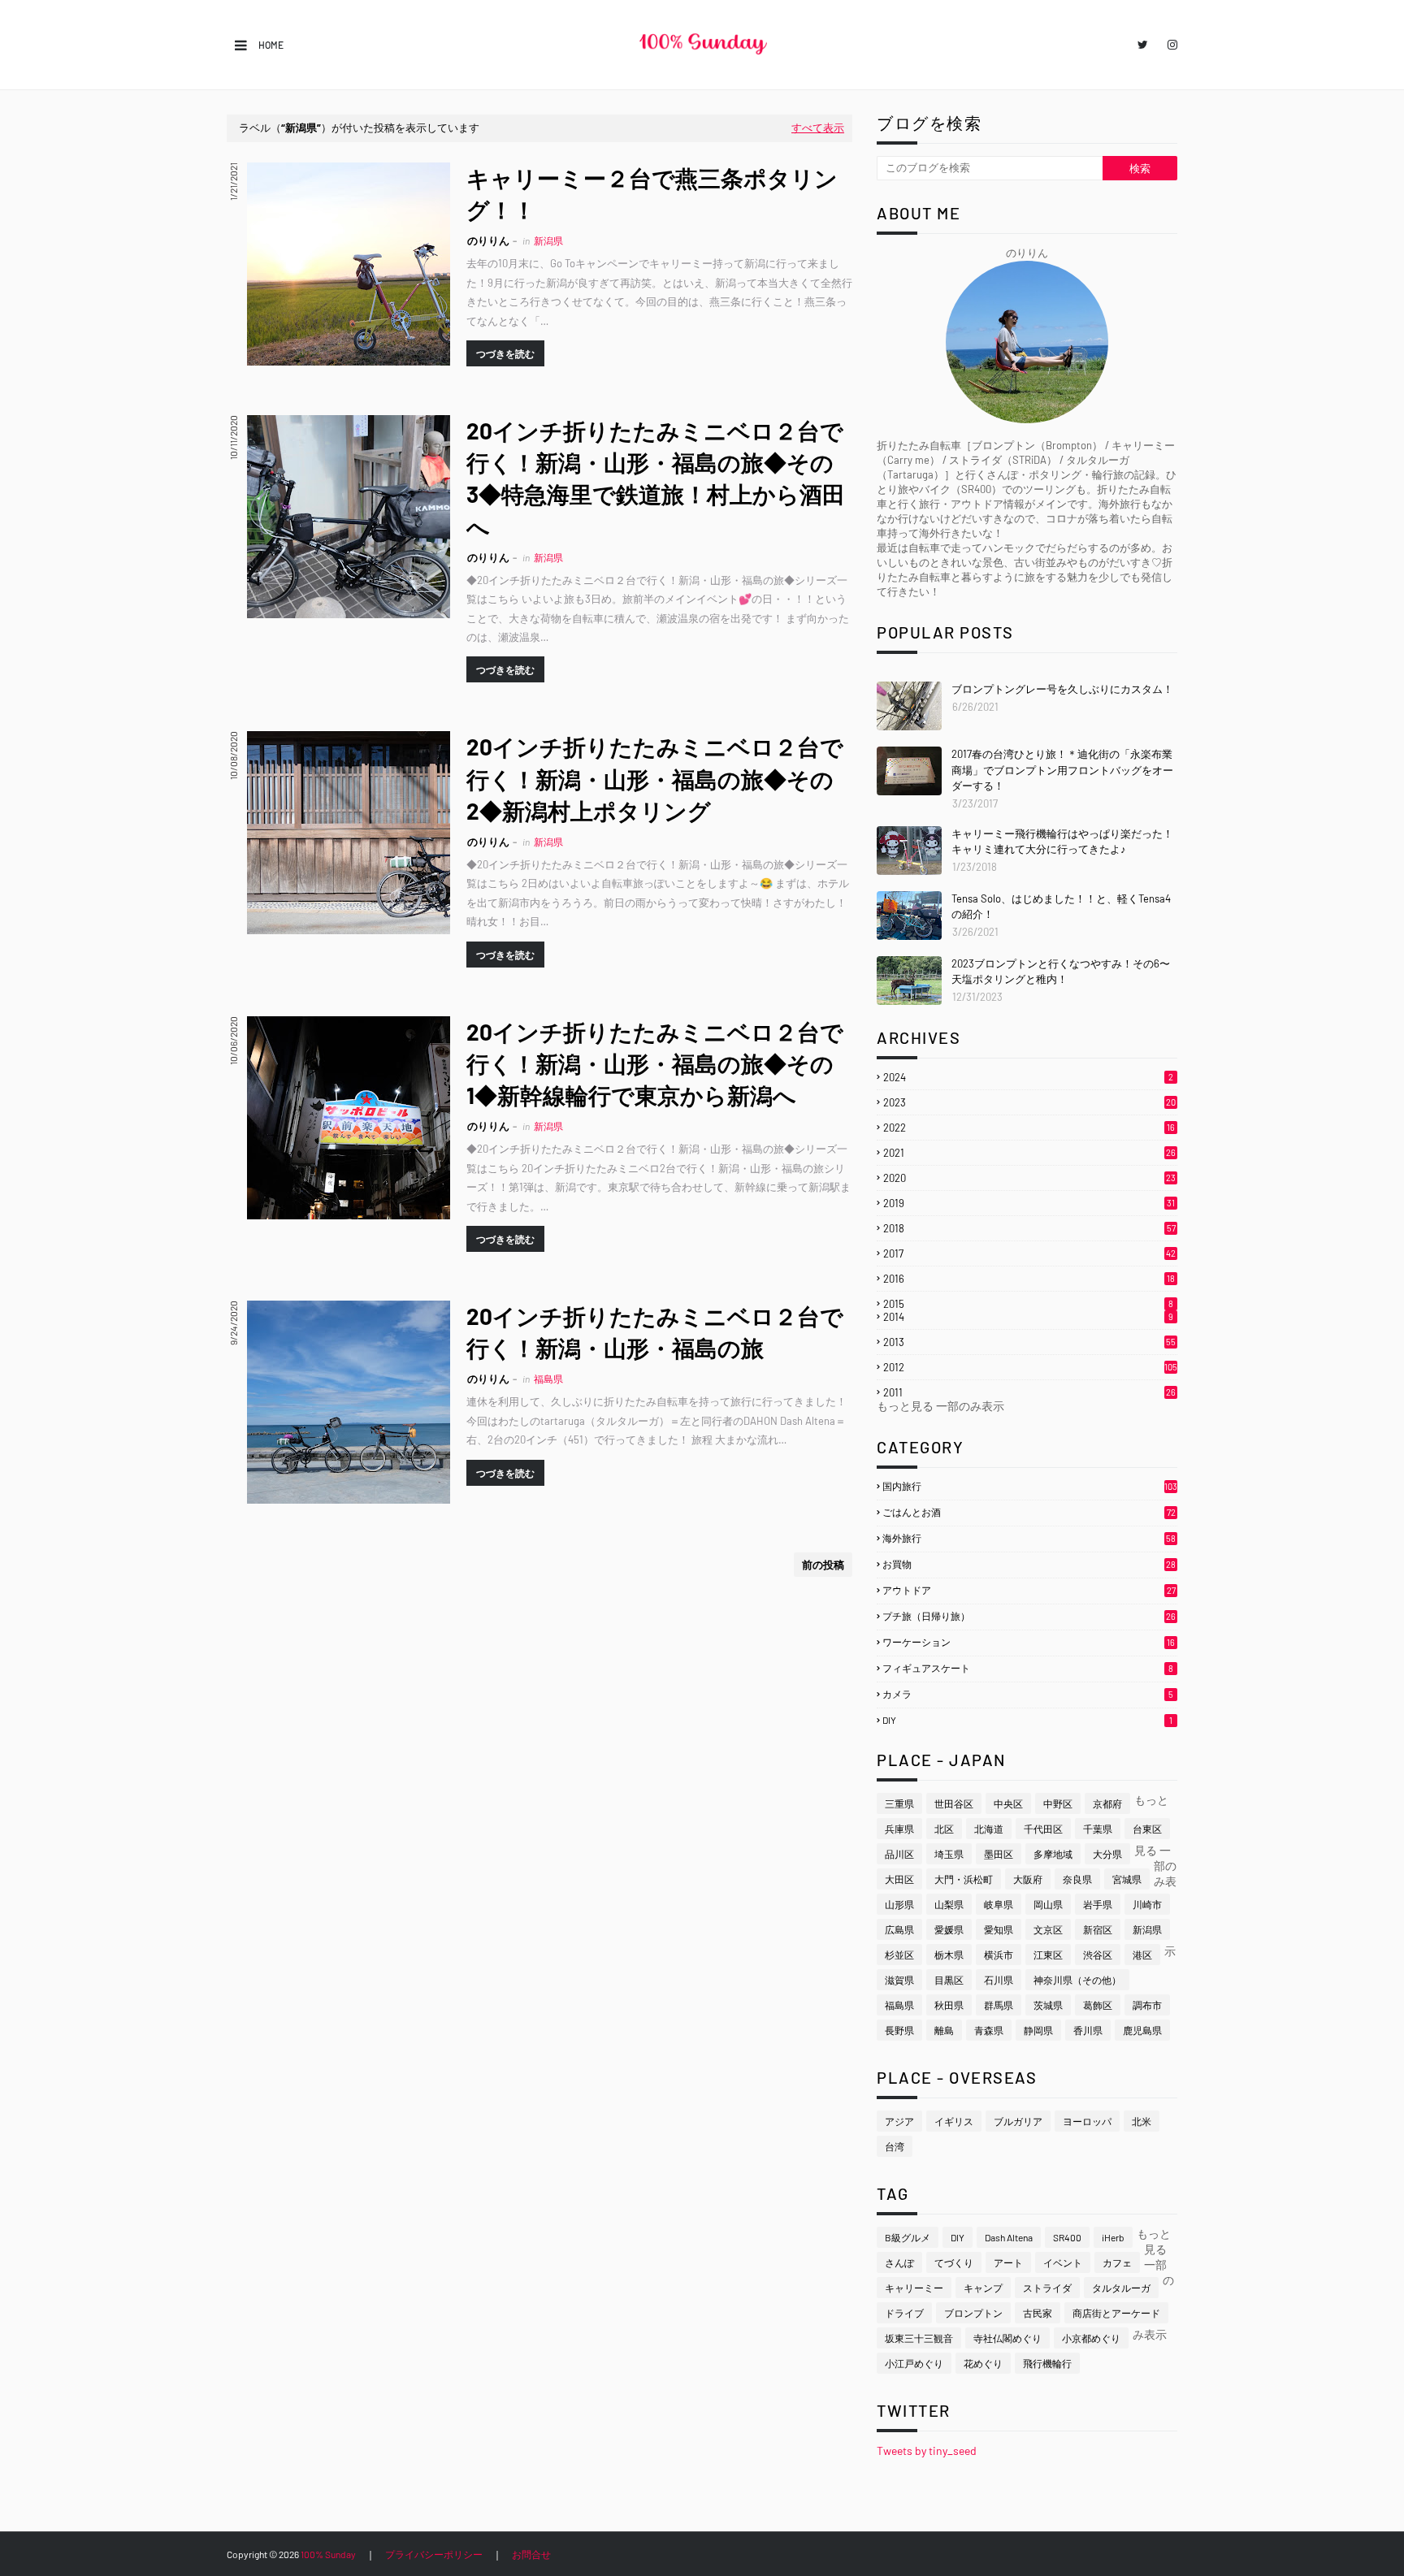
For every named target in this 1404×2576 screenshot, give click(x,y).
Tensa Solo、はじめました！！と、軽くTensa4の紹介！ (1061, 907)
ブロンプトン (973, 2313)
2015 (1028, 1304)
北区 (944, 1829)
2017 (1029, 1253)
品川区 (899, 1854)
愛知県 (999, 1929)
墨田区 (999, 1854)
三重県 (899, 1803)
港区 (1142, 1955)
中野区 (1058, 1803)
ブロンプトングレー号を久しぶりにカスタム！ (1062, 689)
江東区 (1048, 1955)
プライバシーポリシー (434, 2554)
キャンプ (983, 2288)
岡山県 (1048, 1904)
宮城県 (1127, 1879)
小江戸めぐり (914, 2363)
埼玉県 (949, 1854)
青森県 (989, 2030)
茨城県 (1048, 2005)
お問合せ (531, 2554)
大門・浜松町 (964, 1879)
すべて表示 (818, 128)
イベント (1063, 2262)
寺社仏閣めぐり (1007, 2338)
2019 (1029, 1203)
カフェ (1117, 2262)
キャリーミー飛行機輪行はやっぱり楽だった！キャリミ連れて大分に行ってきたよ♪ (1062, 842)
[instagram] (1170, 45)
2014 (1028, 1317)
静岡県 (1038, 2030)
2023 (1029, 1102)
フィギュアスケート (1028, 1668)
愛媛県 (949, 1929)
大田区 (899, 1879)
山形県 (899, 1904)
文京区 (1048, 1929)
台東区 (1147, 1829)
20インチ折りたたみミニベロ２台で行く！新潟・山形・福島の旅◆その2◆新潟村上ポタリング (655, 778)
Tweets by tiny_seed (927, 2450)
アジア (899, 2121)
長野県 (899, 2030)
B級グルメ (908, 2237)
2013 (1029, 1342)
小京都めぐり (1091, 2338)
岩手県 (1098, 1904)
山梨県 (949, 1904)
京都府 (1107, 1803)
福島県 (899, 2005)
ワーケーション (1029, 1642)
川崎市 (1147, 1904)
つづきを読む (505, 353)
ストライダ (1047, 2288)
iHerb (1113, 2237)
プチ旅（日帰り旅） (1029, 1616)
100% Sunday (328, 2554)
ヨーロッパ (1087, 2121)
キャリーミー (914, 2288)
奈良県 (1077, 1879)
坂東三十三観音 (919, 2338)
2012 (1030, 1367)
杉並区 (899, 1955)
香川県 (1088, 2030)
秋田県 (949, 2005)
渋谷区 (1098, 1955)
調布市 (1147, 2005)
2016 (1029, 1279)
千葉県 (1098, 1829)
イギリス (954, 2121)
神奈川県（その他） (1077, 1980)
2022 (1029, 1128)
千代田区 (1043, 1829)
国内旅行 (1030, 1486)
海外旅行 (1029, 1538)
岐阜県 (999, 1904)
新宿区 (1098, 1929)
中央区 (1008, 1803)
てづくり (954, 2262)
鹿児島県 (1142, 2030)
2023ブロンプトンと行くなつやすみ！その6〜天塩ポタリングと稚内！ (1061, 972)
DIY (1027, 1720)
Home (271, 45)
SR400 (1067, 2237)
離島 (944, 2030)
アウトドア (1029, 1590)
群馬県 (999, 2005)
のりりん (488, 240)
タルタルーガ (1121, 2288)
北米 (1142, 2121)
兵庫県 (899, 1829)
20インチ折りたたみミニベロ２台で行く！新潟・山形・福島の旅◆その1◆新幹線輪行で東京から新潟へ (655, 1063)
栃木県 (949, 1955)
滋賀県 (899, 1980)
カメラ (1028, 1694)
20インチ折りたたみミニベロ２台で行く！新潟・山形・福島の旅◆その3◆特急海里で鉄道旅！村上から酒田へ (656, 478)
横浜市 (999, 1955)
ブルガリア (1018, 2121)
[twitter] (1143, 45)
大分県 (1107, 1854)
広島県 (899, 1929)
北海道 (989, 1829)
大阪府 (1028, 1879)
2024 (1028, 1077)
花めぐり (983, 2363)
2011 (1029, 1392)
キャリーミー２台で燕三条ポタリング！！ (652, 194)
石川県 (999, 1980)
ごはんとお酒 (1029, 1512)
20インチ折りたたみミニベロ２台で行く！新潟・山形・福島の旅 (655, 1332)
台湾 (895, 2146)
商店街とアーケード (1116, 2313)
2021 (1029, 1153)
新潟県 (1147, 1929)
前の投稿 (823, 1565)
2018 (1029, 1228)
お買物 (1029, 1564)
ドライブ (904, 2313)
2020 (1029, 1178)
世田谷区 (954, 1803)
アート (1008, 2262)
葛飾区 (1098, 2005)
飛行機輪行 (1047, 2363)
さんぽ (899, 2262)
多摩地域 (1053, 1854)
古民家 (1038, 2313)
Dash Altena (1009, 2237)
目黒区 (949, 1980)
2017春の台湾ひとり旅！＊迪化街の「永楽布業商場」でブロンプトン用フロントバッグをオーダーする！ (1062, 770)
